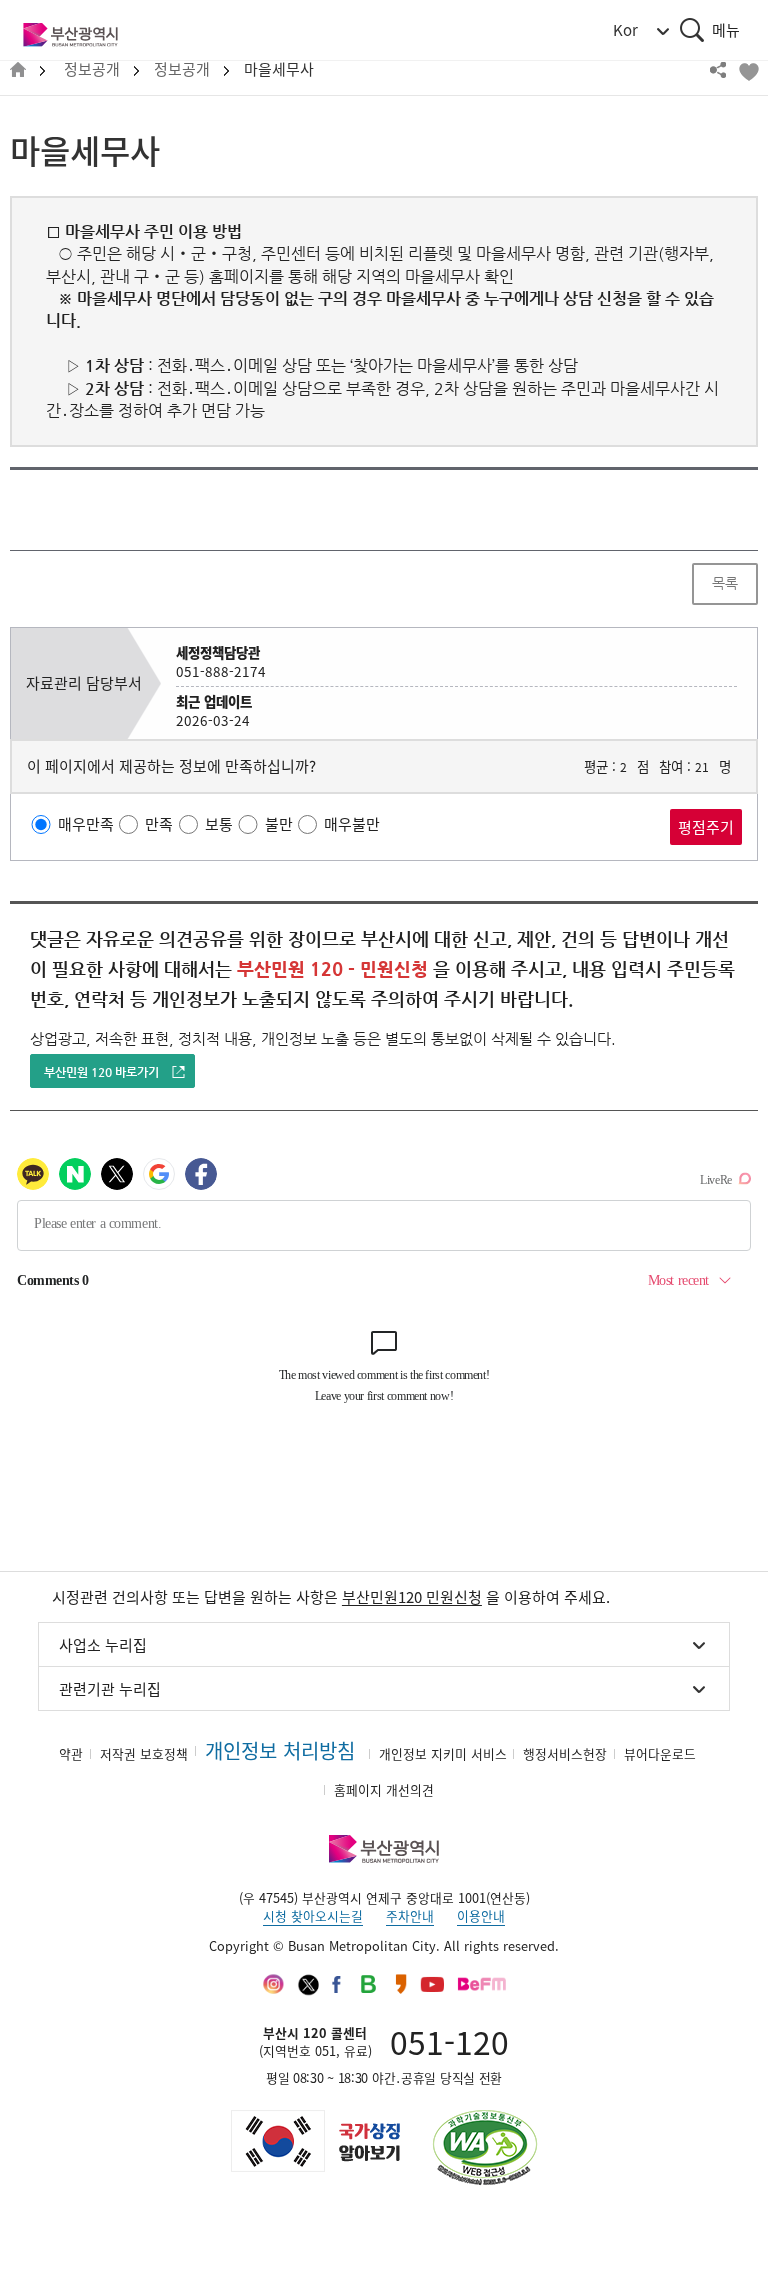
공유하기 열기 (718, 70)
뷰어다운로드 (660, 1753)
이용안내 (481, 1915)
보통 (219, 824)
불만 (279, 824)
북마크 (748, 70)
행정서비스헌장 (565, 1753)
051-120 (449, 2041)
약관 (71, 1753)
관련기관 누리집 (110, 1689)
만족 (159, 824)
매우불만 (352, 824)
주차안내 (410, 1915)
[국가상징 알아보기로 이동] (314, 2141)
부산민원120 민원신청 (412, 1597)
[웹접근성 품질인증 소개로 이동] (485, 2147)
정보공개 (92, 69)
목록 (725, 583)
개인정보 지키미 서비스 (443, 1753)
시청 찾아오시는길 (313, 1915)
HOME (18, 70)
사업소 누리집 (103, 1645)
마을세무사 (279, 69)
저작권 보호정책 (144, 1753)
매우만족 (86, 824)
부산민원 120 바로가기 (101, 1072)
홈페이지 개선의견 (384, 1789)
